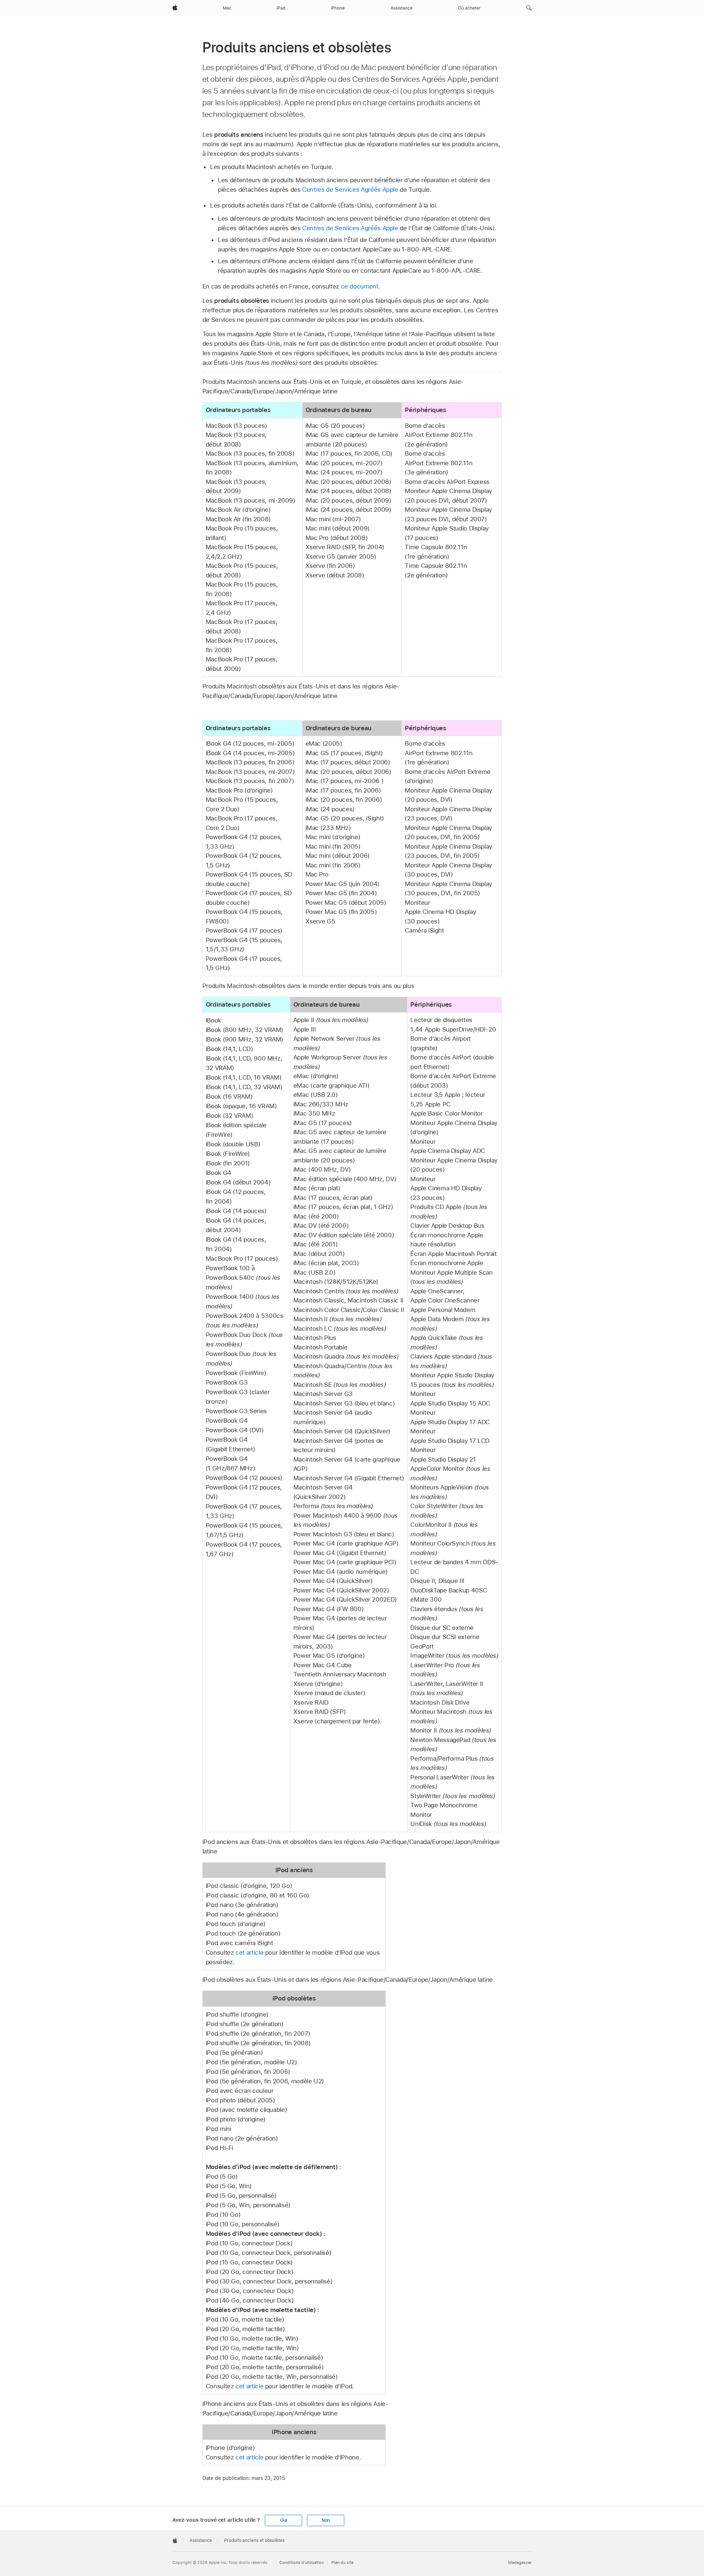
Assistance (201, 2540)
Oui (283, 2520)
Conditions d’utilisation (302, 2563)
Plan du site (342, 2563)
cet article (249, 1952)
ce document (360, 286)
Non (326, 2520)
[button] (529, 8)
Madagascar (520, 2563)
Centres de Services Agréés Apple (350, 190)
